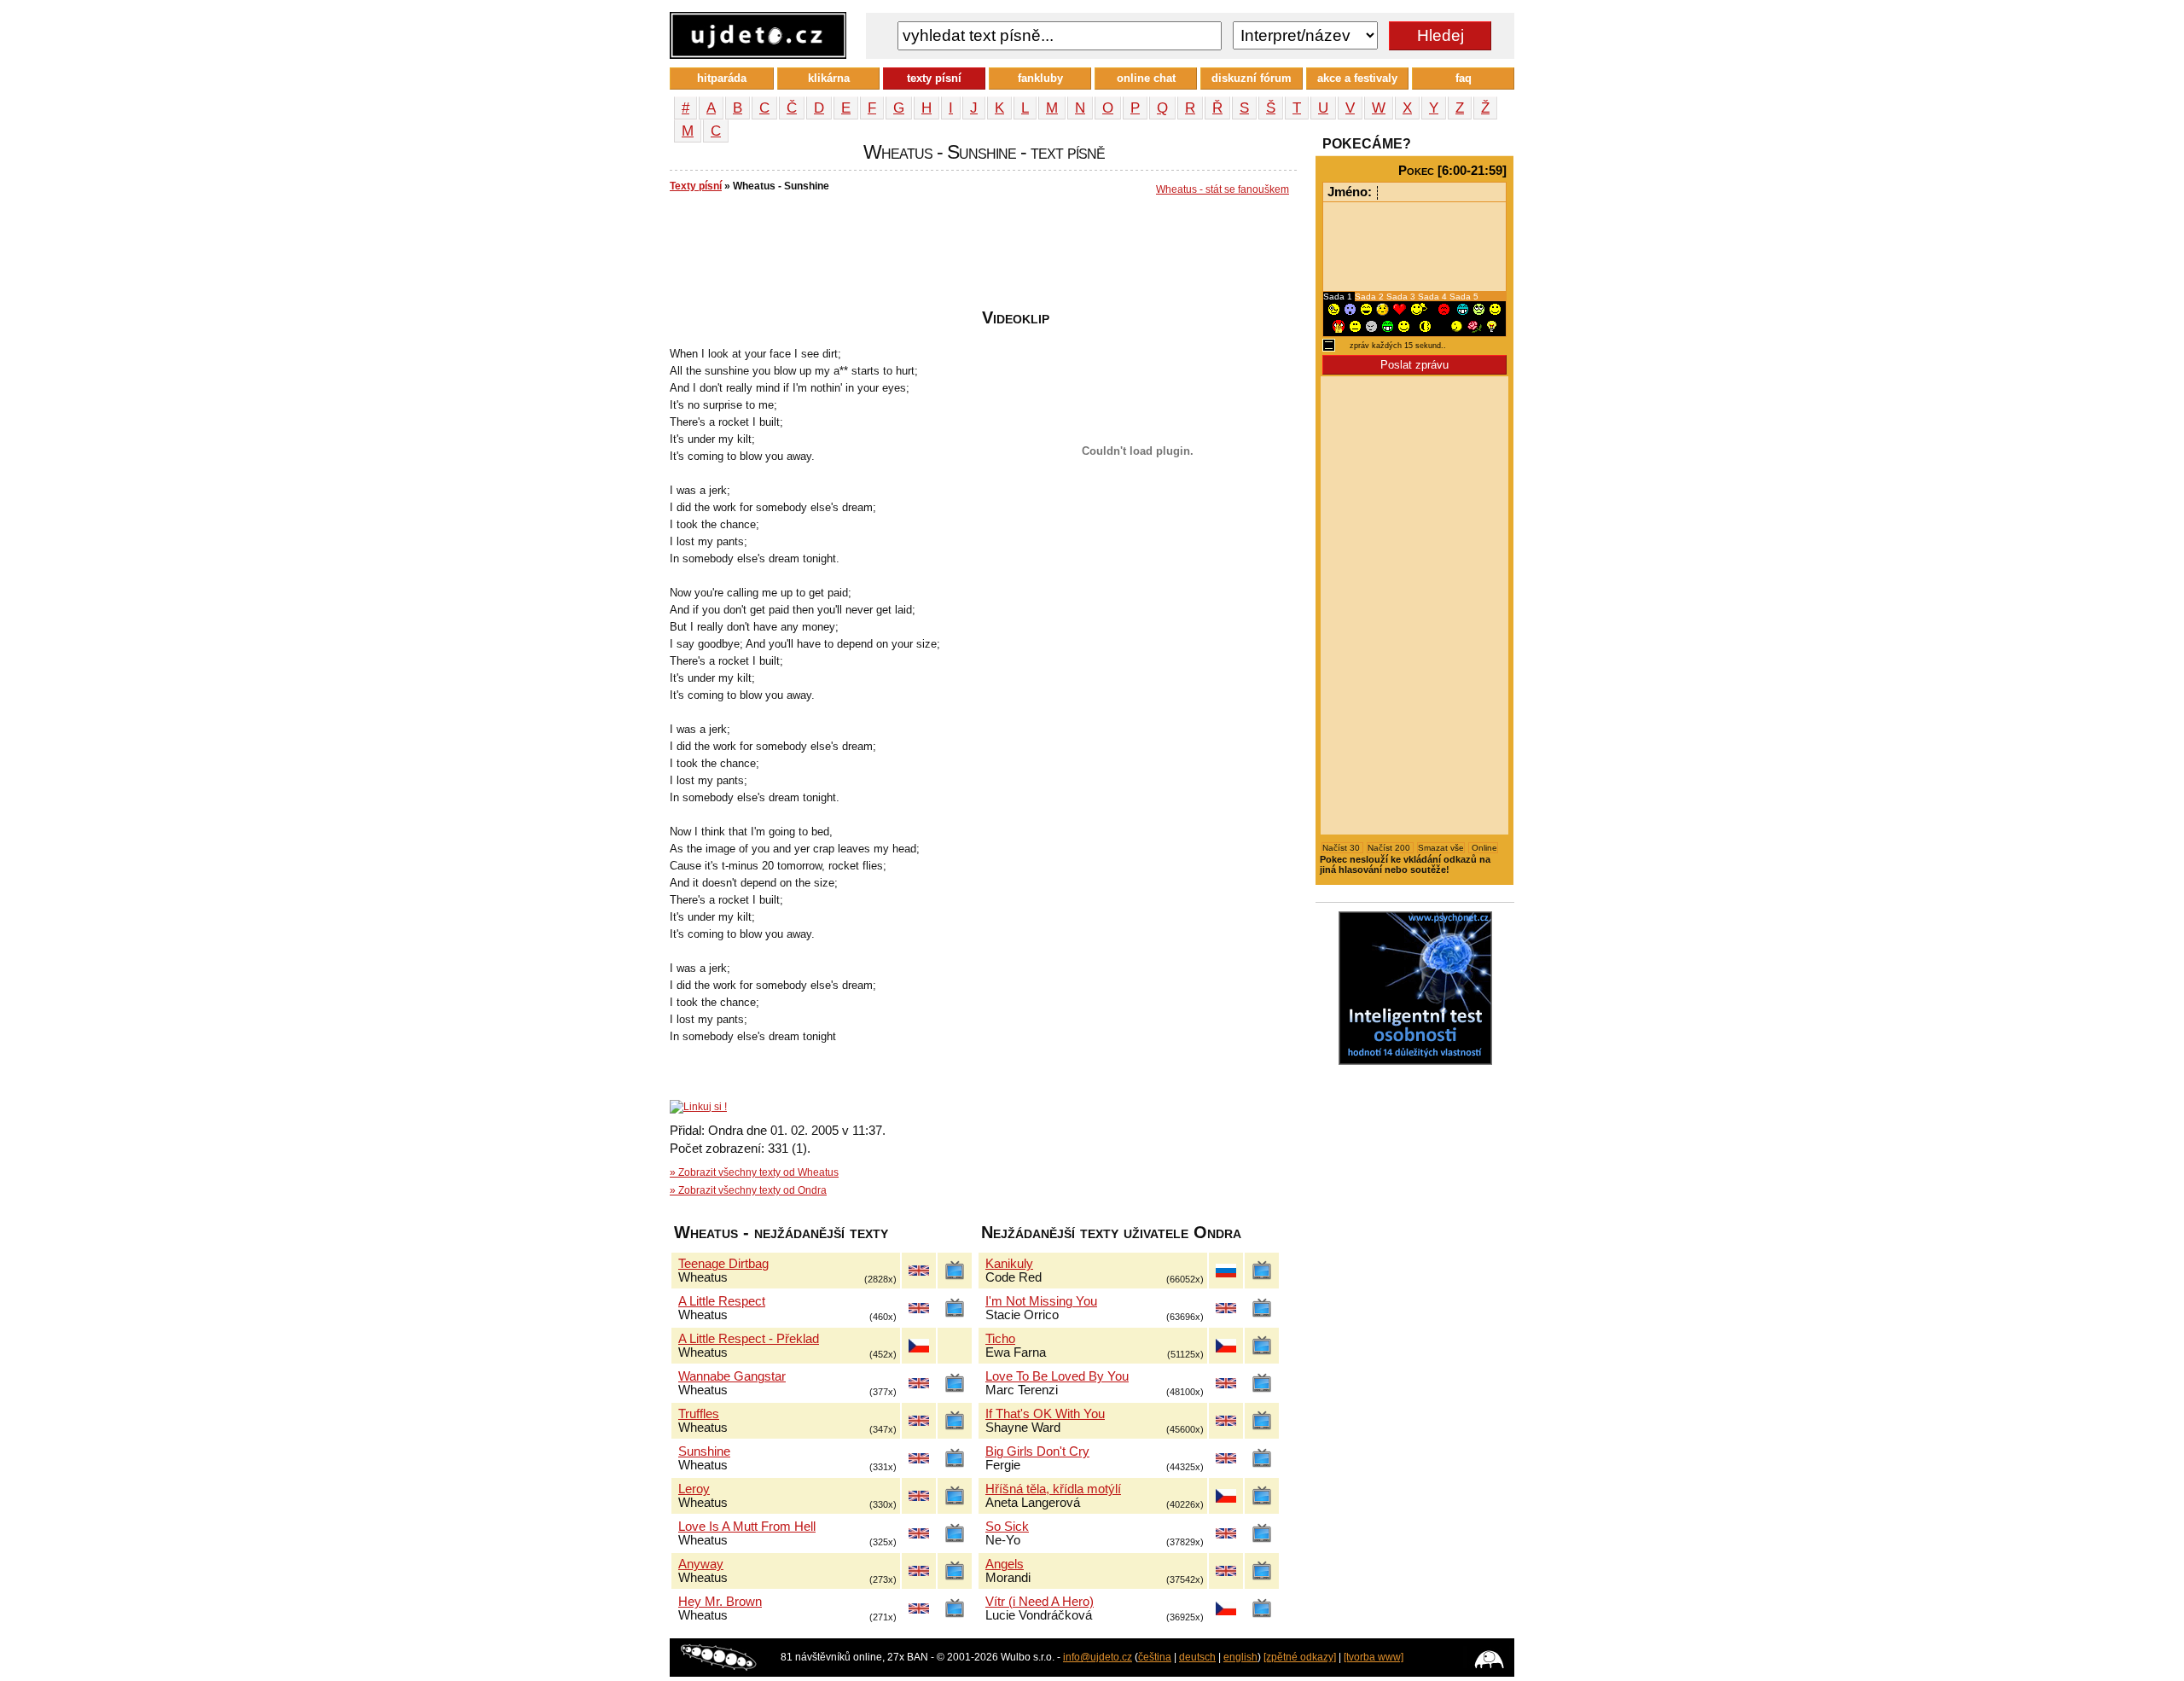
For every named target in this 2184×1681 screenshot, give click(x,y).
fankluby (1040, 78)
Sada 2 (1371, 297)
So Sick (1007, 1527)
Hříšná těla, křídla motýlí (1053, 1489)
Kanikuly (1009, 1264)
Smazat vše (1441, 848)
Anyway (701, 1564)
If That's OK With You (1045, 1414)
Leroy (694, 1489)
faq (1464, 78)
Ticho (1000, 1339)
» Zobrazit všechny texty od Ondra (748, 1190)
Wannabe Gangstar (732, 1376)
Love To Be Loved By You (1057, 1376)
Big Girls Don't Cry (1037, 1451)
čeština (1155, 1657)
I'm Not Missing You (1041, 1301)
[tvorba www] (1374, 1657)
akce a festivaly (1357, 78)
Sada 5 (1464, 297)
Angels (1005, 1564)
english (1240, 1657)
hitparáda (722, 78)
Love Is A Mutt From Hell (747, 1527)
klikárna (829, 78)
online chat (1146, 78)
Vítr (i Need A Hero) (1040, 1602)
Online (1483, 848)
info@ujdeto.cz (1098, 1657)
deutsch (1197, 1657)
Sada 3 (1402, 297)
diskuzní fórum (1252, 78)
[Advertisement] (980, 257)
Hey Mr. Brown (720, 1602)
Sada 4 (1434, 297)
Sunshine (704, 1451)
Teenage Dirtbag (723, 1264)
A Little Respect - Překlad (749, 1339)
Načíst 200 (1390, 848)
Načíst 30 (1342, 848)
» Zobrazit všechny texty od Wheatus (754, 1172)
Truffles (699, 1414)
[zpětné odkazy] (1300, 1657)
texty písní (934, 78)
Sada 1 (1339, 297)
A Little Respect (722, 1301)
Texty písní (696, 186)
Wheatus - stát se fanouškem (1223, 189)
